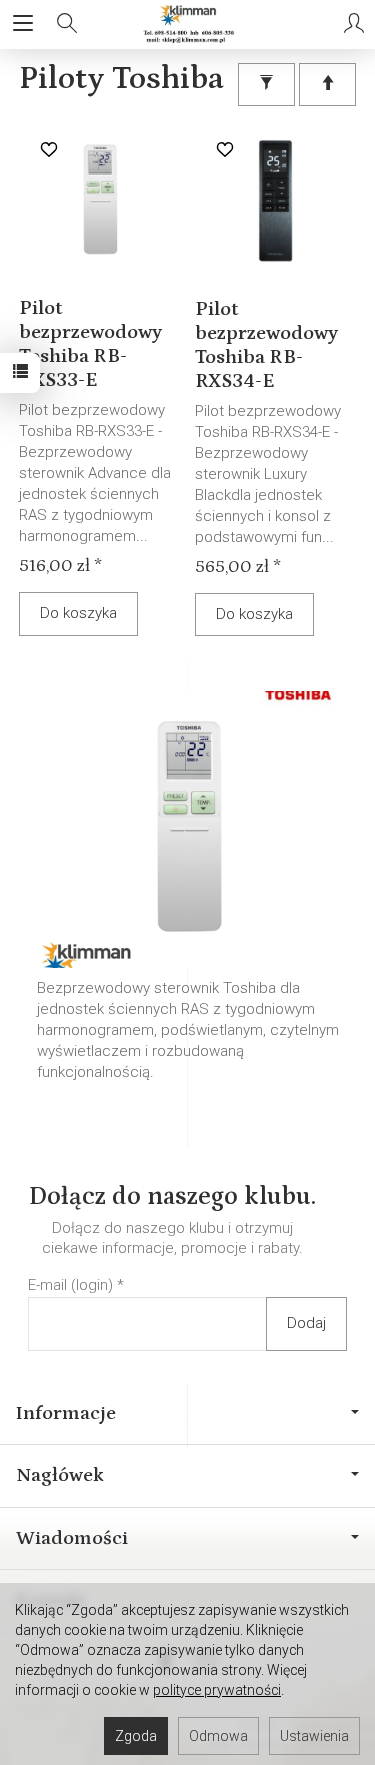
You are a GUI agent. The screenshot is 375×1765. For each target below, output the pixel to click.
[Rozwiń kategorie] (23, 24)
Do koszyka (78, 613)
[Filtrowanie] (266, 84)
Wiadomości (72, 1538)
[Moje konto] (354, 24)
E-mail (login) (70, 1285)
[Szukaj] (67, 24)
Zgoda (136, 1736)
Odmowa (218, 1736)
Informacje (66, 1413)
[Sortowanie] (327, 84)
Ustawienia (314, 1736)
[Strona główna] (187, 24)
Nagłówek (60, 1475)
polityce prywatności (217, 1690)
